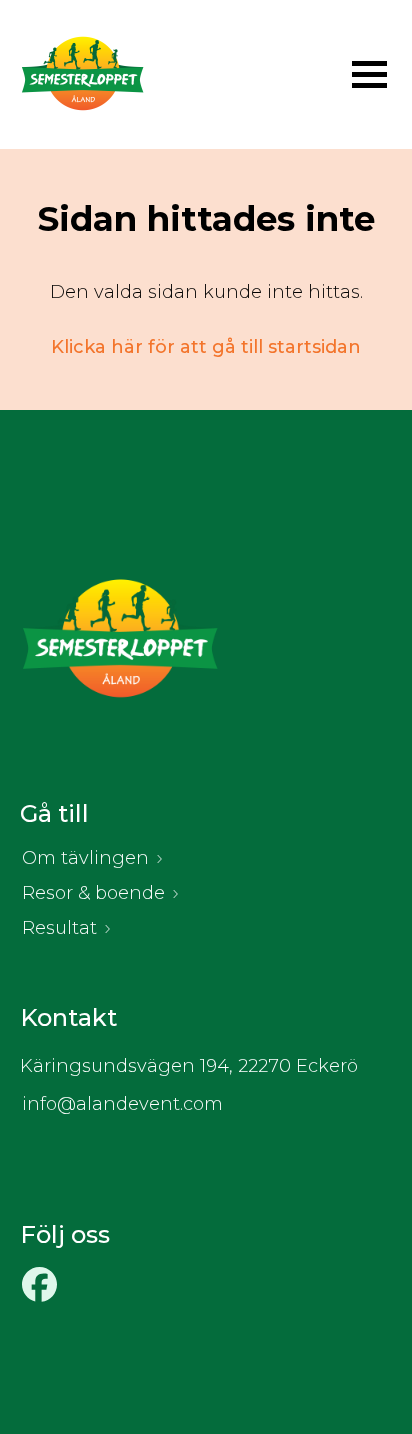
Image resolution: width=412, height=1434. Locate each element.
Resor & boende (93, 893)
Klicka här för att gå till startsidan (206, 347)
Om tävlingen (85, 858)
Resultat (59, 928)
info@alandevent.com (122, 1104)
